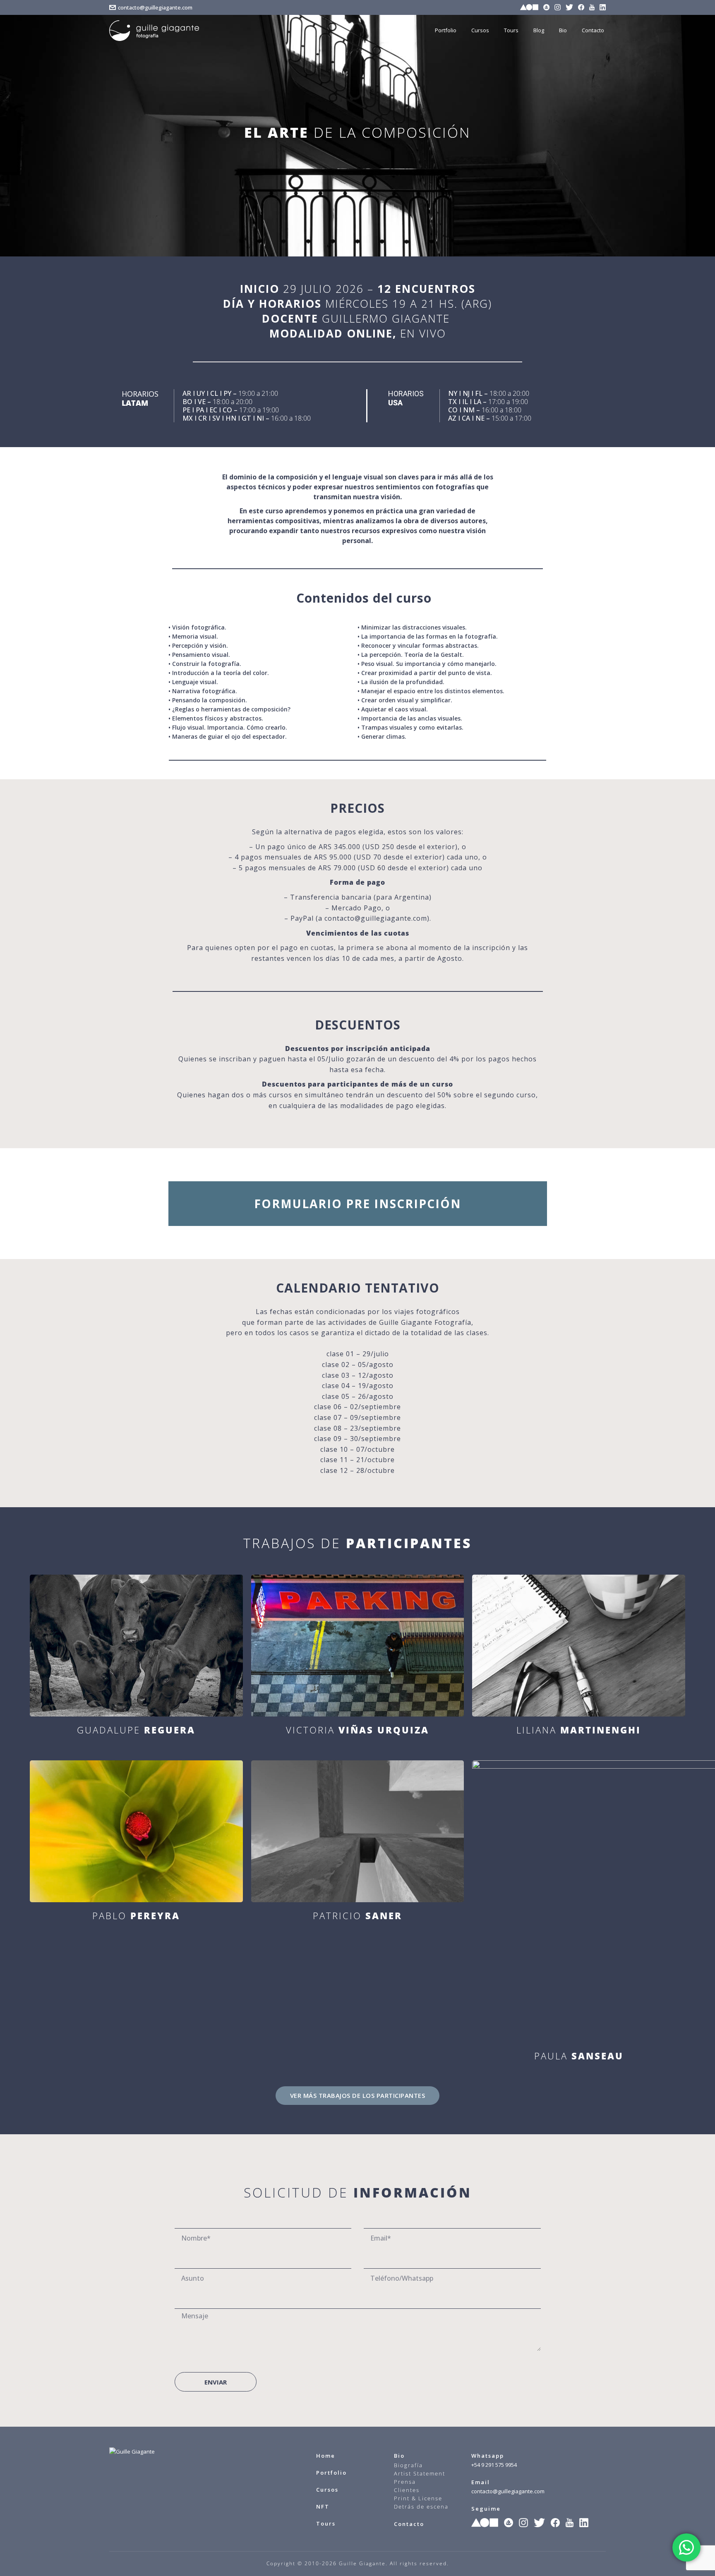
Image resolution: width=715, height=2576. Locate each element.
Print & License (418, 2498)
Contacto (409, 2524)
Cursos (327, 2490)
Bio (399, 2456)
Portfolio (331, 2473)
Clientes (407, 2490)
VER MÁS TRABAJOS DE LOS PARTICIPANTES (358, 2095)
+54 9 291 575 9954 (494, 2465)
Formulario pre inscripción (358, 1204)
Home (326, 2456)
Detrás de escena (421, 2507)
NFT (323, 2507)
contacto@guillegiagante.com (155, 7)
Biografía (408, 2465)
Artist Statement (420, 2473)
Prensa (405, 2482)
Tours (326, 2523)
